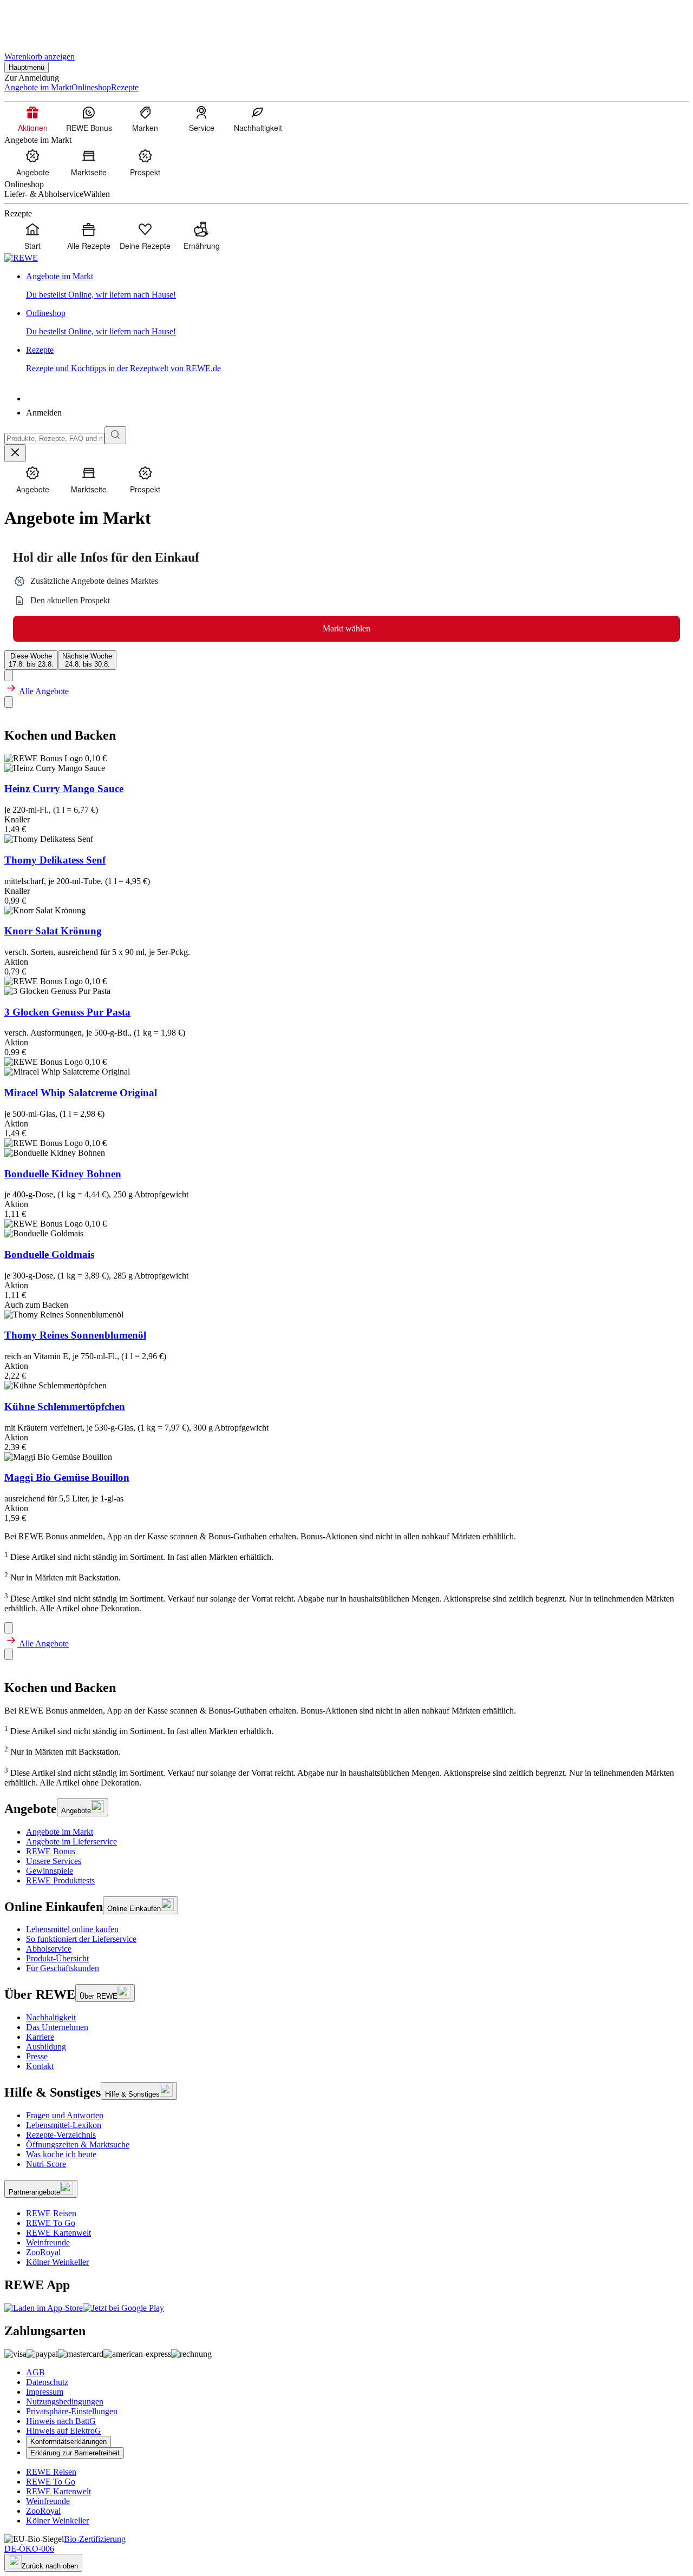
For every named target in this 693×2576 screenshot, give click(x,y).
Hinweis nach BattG (61, 2421)
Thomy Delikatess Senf (55, 860)
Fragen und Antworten (65, 2115)
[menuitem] (32, 118)
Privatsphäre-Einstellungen (72, 2411)
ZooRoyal (43, 2252)
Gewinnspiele (50, 1871)
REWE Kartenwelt (58, 2233)
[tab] (31, 660)
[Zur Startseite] (41, 21)
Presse (37, 2056)
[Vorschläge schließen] (15, 453)
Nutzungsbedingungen (65, 2402)
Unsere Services (54, 1861)
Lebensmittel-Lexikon (64, 2125)
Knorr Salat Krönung (53, 931)
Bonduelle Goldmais (49, 1254)
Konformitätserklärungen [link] (68, 2442)
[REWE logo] (21, 258)
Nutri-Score (46, 2164)
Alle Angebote (43, 691)
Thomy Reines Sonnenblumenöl (75, 1335)
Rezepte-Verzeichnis (61, 2135)
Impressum (45, 2392)
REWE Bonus (51, 1851)
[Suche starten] (115, 435)
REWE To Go (51, 2223)
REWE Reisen (51, 2213)
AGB (35, 2372)
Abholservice (49, 1949)
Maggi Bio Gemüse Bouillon (67, 1477)
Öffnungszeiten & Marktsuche (78, 2145)
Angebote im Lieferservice (71, 1842)
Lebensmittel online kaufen (72, 1929)
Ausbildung (46, 2047)
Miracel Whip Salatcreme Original (81, 1093)
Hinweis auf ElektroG (64, 2431)
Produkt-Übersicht (57, 1958)
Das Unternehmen (57, 2027)
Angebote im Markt (60, 1832)
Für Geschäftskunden (63, 1968)
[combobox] (54, 439)
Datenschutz (47, 2382)
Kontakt (40, 2066)
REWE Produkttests (60, 1880)
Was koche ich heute (61, 2154)
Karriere (40, 2037)
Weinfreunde (48, 2242)
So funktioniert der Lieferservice (81, 1939)
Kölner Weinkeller (57, 2262)
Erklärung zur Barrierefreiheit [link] (75, 2453)
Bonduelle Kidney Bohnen (63, 1174)
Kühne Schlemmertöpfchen (65, 1406)
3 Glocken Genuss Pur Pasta (67, 1012)
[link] (357, 286)
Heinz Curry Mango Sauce (64, 789)
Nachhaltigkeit (51, 2017)
